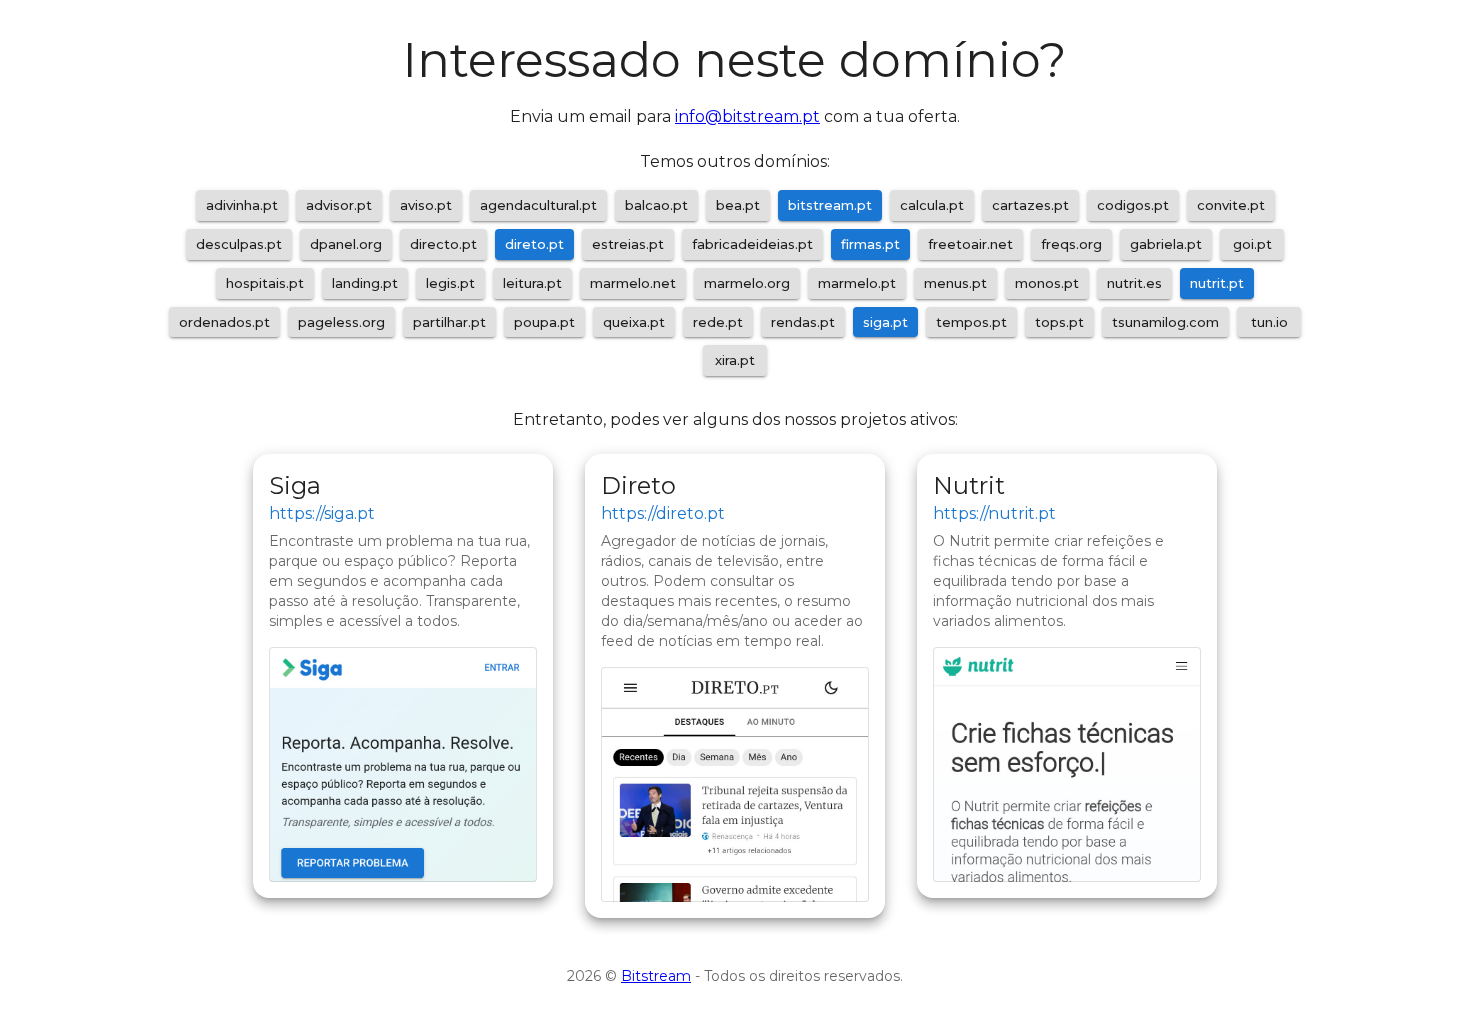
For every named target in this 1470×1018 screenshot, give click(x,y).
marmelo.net (633, 283)
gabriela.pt (1166, 244)
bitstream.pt (830, 205)
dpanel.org (346, 244)
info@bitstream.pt (747, 116)
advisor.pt (339, 205)
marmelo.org (747, 283)
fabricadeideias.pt (752, 244)
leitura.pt (532, 283)
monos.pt (1047, 283)
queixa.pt (634, 322)
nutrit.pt (1217, 283)
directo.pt (443, 244)
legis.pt (450, 283)
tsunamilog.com (1165, 322)
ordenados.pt (224, 322)
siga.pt (885, 322)
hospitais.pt (265, 283)
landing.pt (365, 283)
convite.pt (1231, 205)
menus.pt (955, 283)
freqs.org (1071, 244)
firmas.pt (870, 244)
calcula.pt (932, 205)
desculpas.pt (239, 244)
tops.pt (1059, 322)
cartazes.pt (1030, 205)
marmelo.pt (857, 283)
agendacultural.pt (538, 205)
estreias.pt (628, 244)
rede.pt (718, 322)
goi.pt (1252, 244)
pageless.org (341, 322)
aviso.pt (426, 205)
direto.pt (534, 244)
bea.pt (738, 205)
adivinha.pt (242, 205)
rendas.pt (803, 322)
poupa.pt (544, 322)
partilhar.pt (449, 322)
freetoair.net (970, 244)
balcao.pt (656, 205)
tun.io (1269, 322)
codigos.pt (1133, 205)
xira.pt (735, 360)
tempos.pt (971, 322)
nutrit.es (1134, 283)
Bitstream (656, 976)
